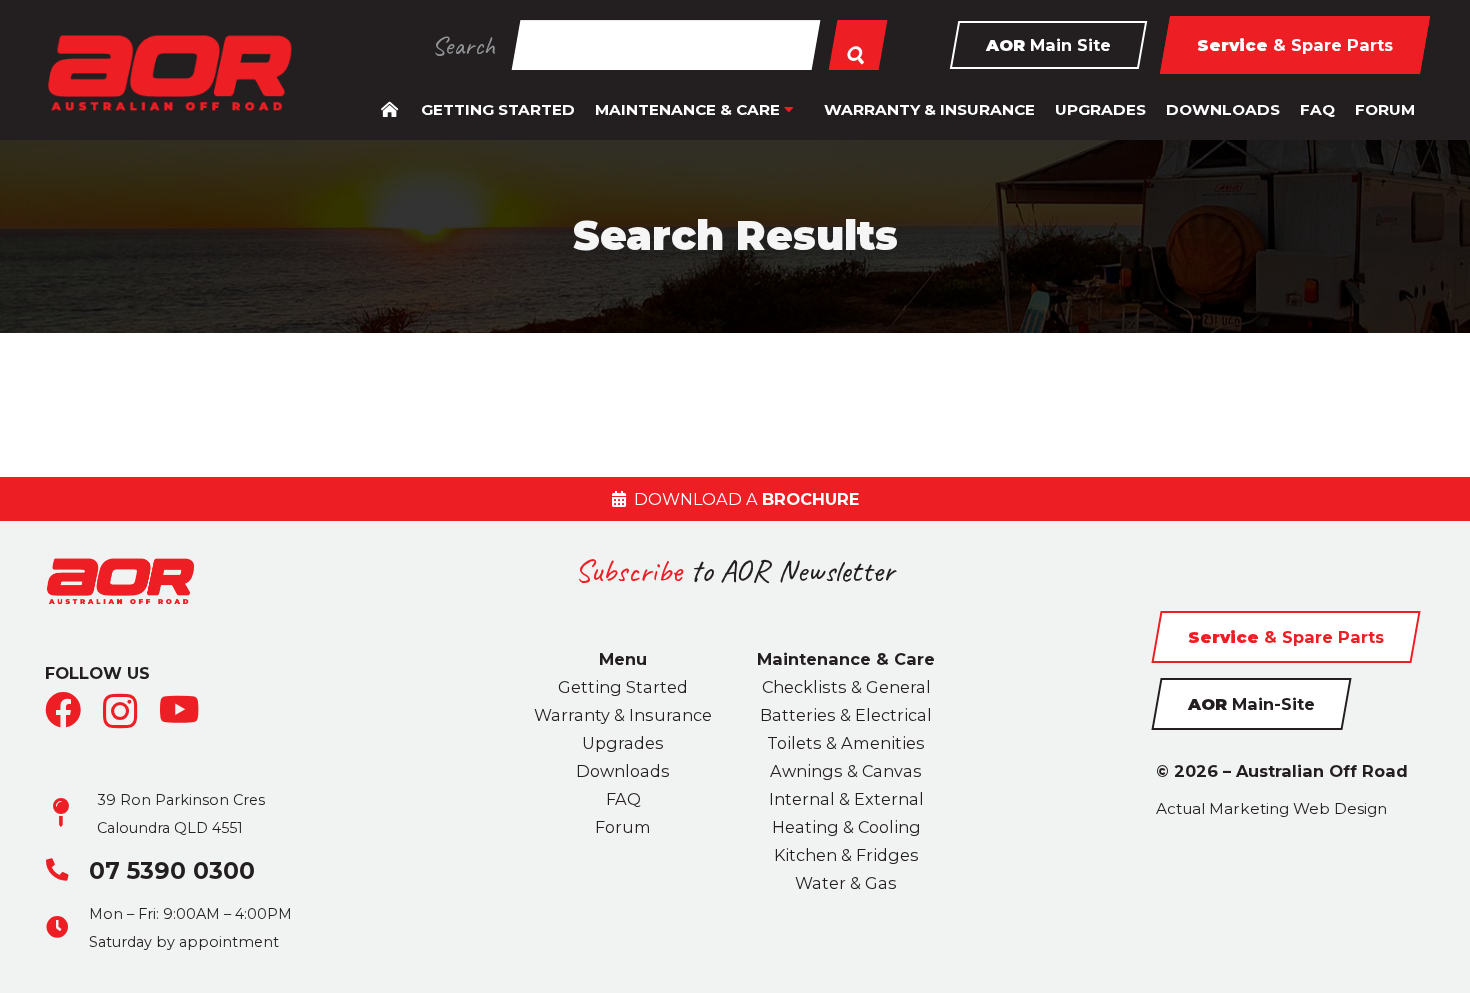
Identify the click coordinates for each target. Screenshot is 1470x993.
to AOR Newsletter (735, 570)
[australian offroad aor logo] (169, 73)
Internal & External (846, 799)
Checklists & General (846, 687)
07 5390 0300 (172, 870)
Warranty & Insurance (623, 715)
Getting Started (623, 687)
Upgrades (623, 743)
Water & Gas (846, 883)
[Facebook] (63, 710)
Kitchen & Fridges (846, 855)
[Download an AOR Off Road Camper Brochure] (735, 499)
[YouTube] (179, 710)
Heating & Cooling (846, 827)
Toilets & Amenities (846, 743)
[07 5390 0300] (67, 870)
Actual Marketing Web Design (1271, 808)
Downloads (623, 771)
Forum (623, 827)
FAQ (623, 799)
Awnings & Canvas (846, 771)
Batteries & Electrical (846, 715)
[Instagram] (120, 712)
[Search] (857, 45)
